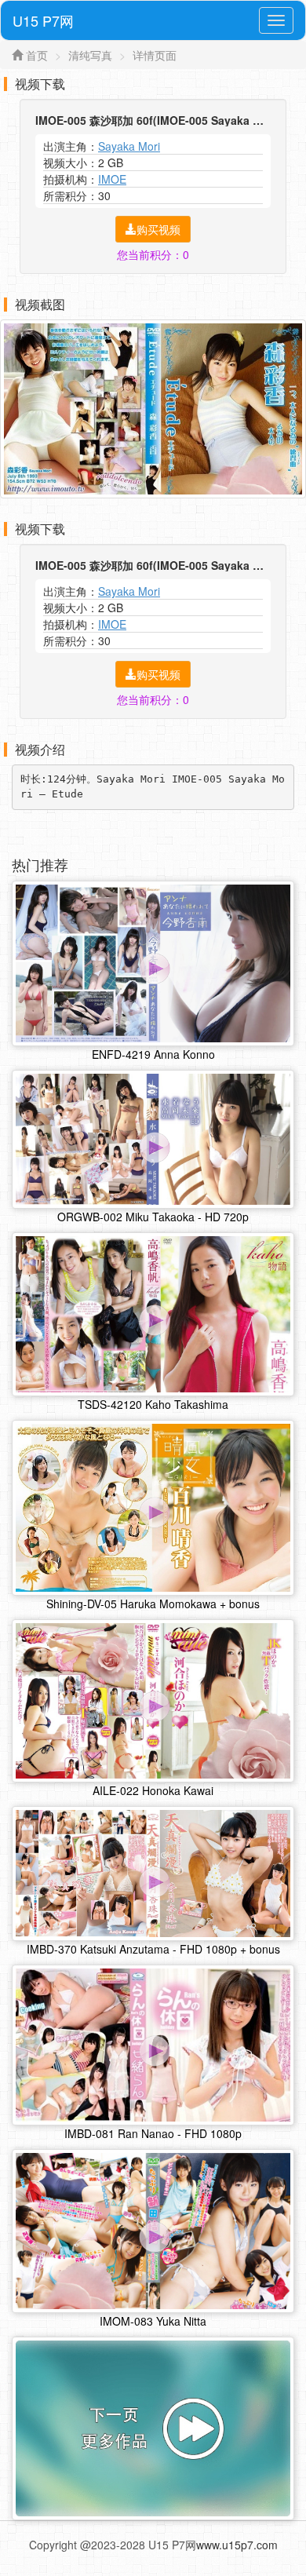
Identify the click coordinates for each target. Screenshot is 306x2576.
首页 (37, 55)
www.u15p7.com (237, 2545)
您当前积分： (153, 254)
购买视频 (158, 229)
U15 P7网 (43, 20)
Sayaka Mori (129, 146)
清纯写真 (90, 55)
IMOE (112, 179)
